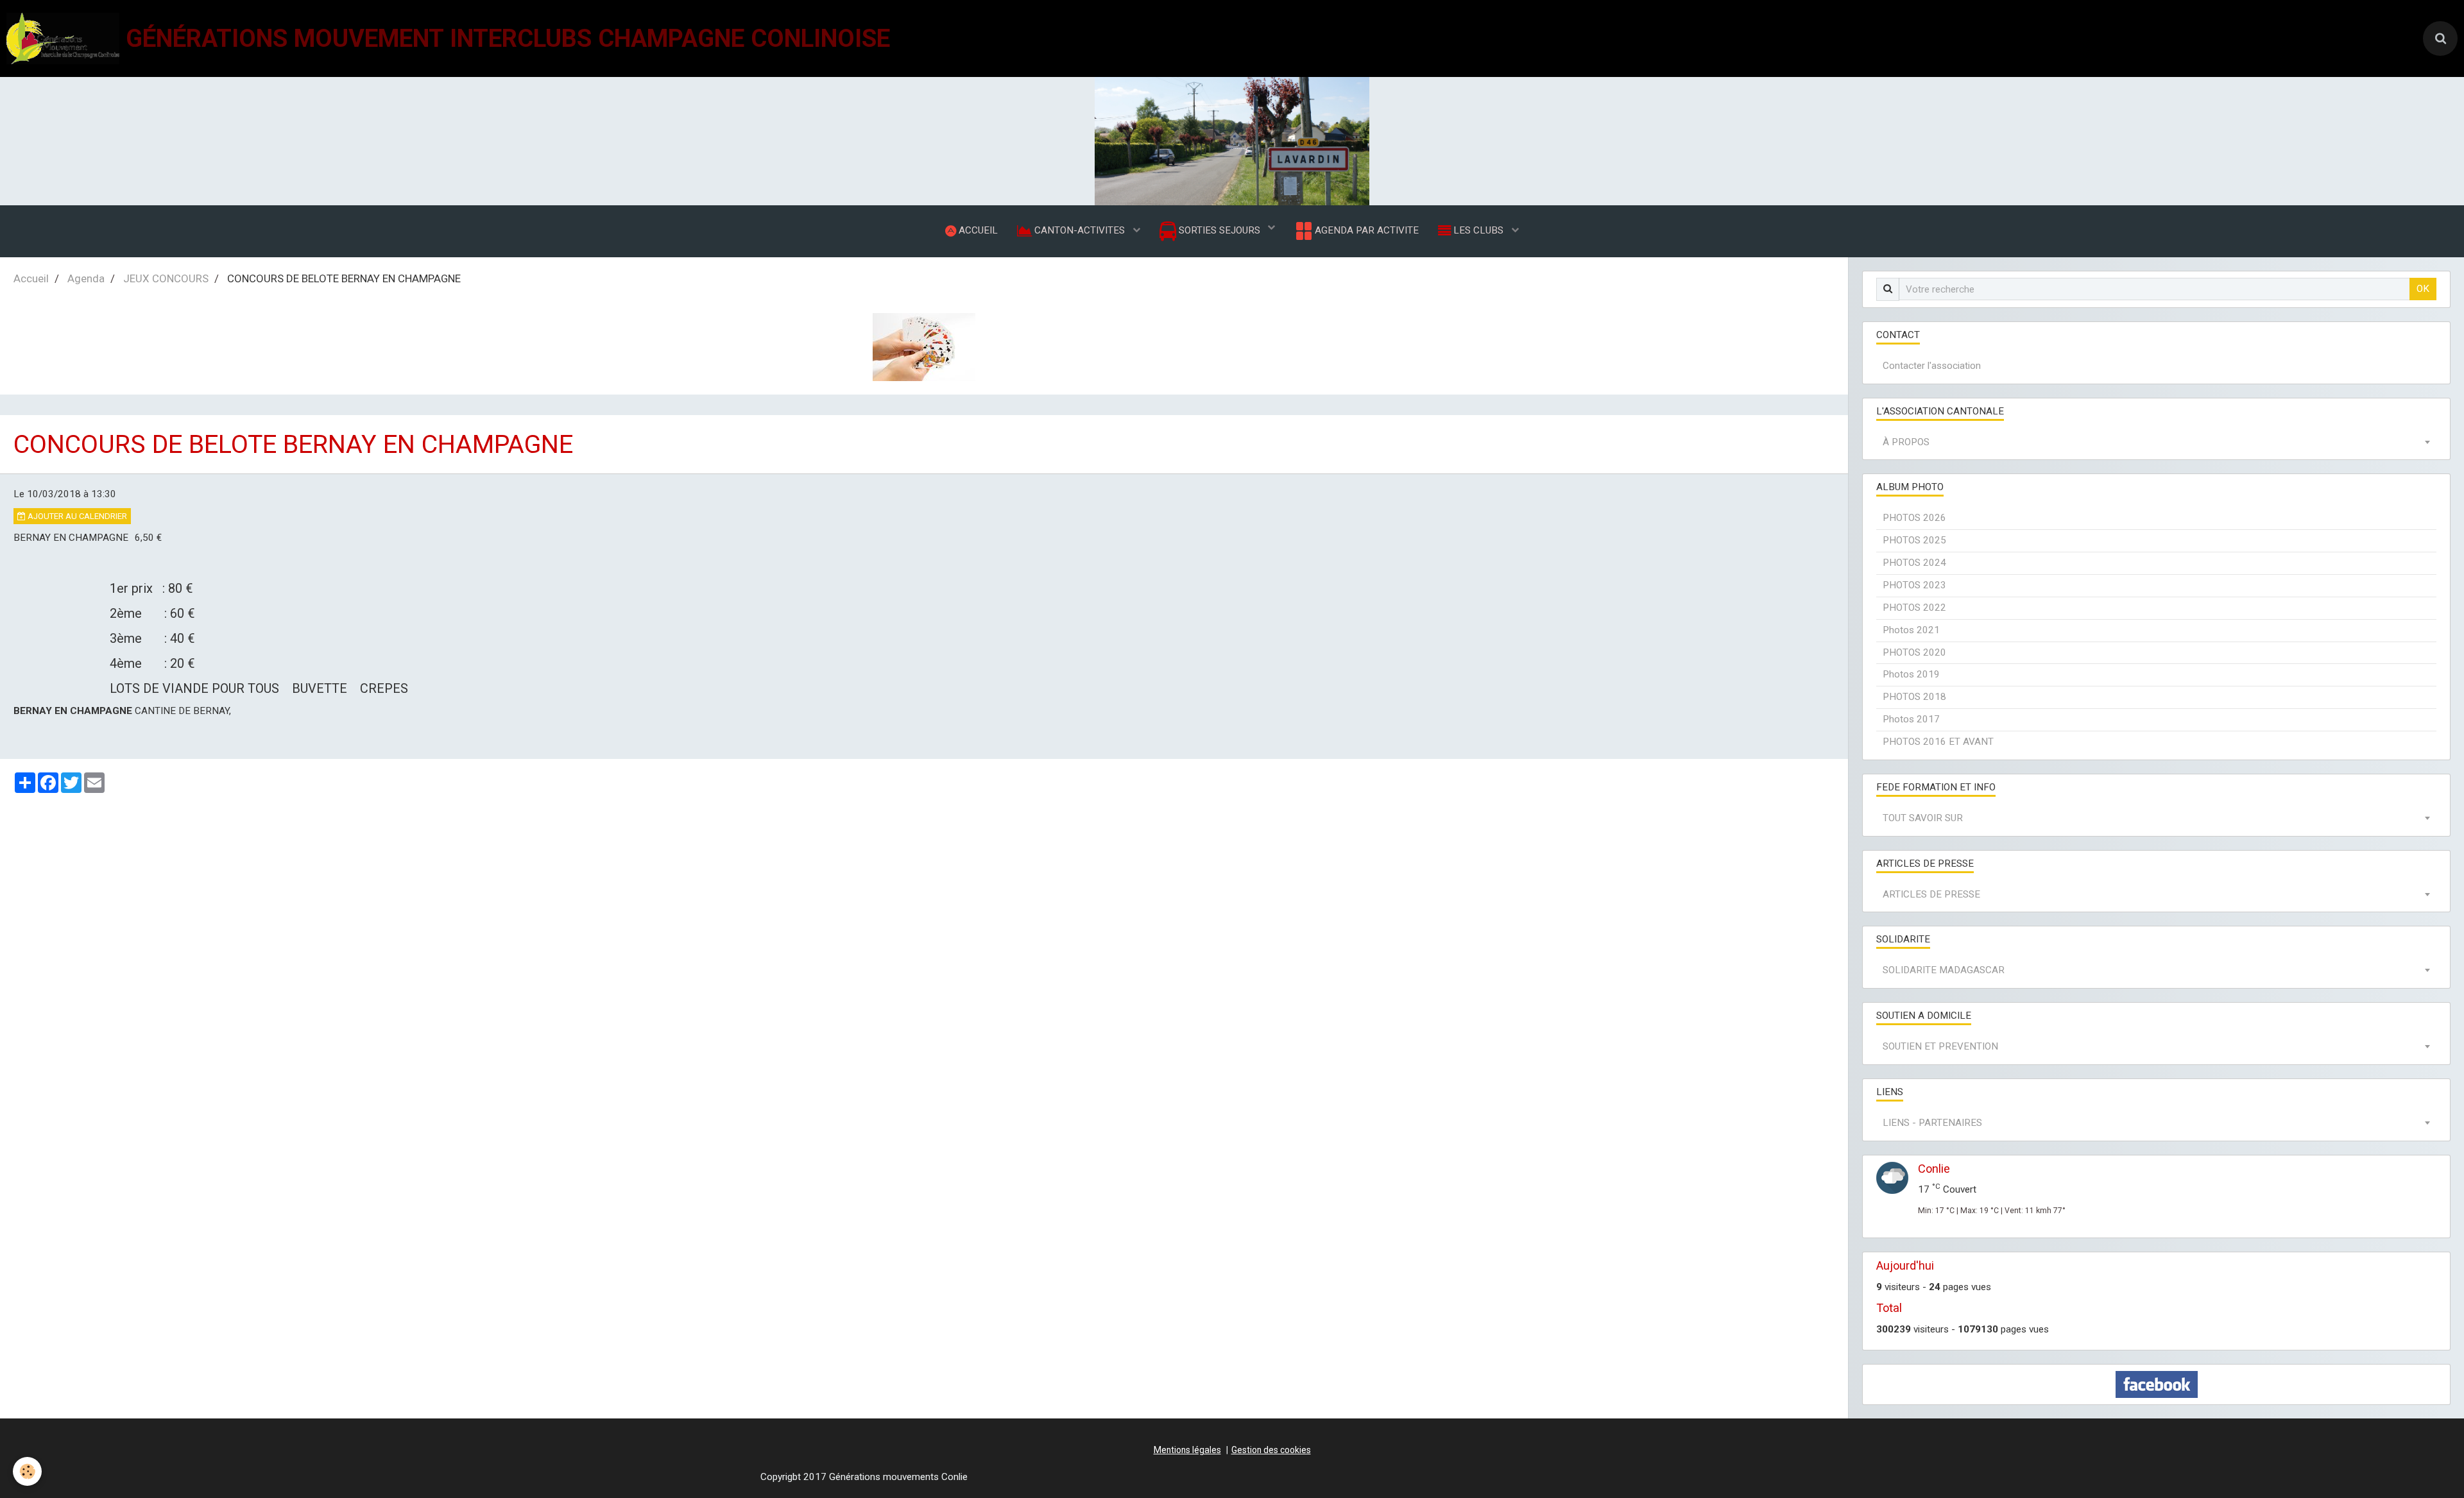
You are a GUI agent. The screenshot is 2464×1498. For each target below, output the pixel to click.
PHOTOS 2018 (1914, 697)
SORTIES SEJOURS (1219, 230)
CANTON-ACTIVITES (1080, 230)
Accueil (31, 278)
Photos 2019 (1911, 674)
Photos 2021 (1911, 630)
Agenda (86, 278)
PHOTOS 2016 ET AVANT (1938, 742)
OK (2423, 289)
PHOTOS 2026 (1914, 518)
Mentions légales (1187, 1450)
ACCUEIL (977, 230)
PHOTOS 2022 (1914, 608)
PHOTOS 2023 (1914, 585)
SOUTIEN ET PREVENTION (1940, 1046)
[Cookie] (27, 1471)
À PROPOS (1906, 442)
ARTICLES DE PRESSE (1931, 894)
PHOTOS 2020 (1914, 652)
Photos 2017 (1911, 719)
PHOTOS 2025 (1914, 540)
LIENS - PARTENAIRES (1932, 1123)
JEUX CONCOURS (166, 278)
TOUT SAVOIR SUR (1923, 818)
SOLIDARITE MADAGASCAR (1944, 970)
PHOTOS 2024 (1914, 563)
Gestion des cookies (1271, 1450)
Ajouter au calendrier (76, 516)
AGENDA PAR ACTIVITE (1365, 230)
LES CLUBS (1478, 230)
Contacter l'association (1932, 366)
